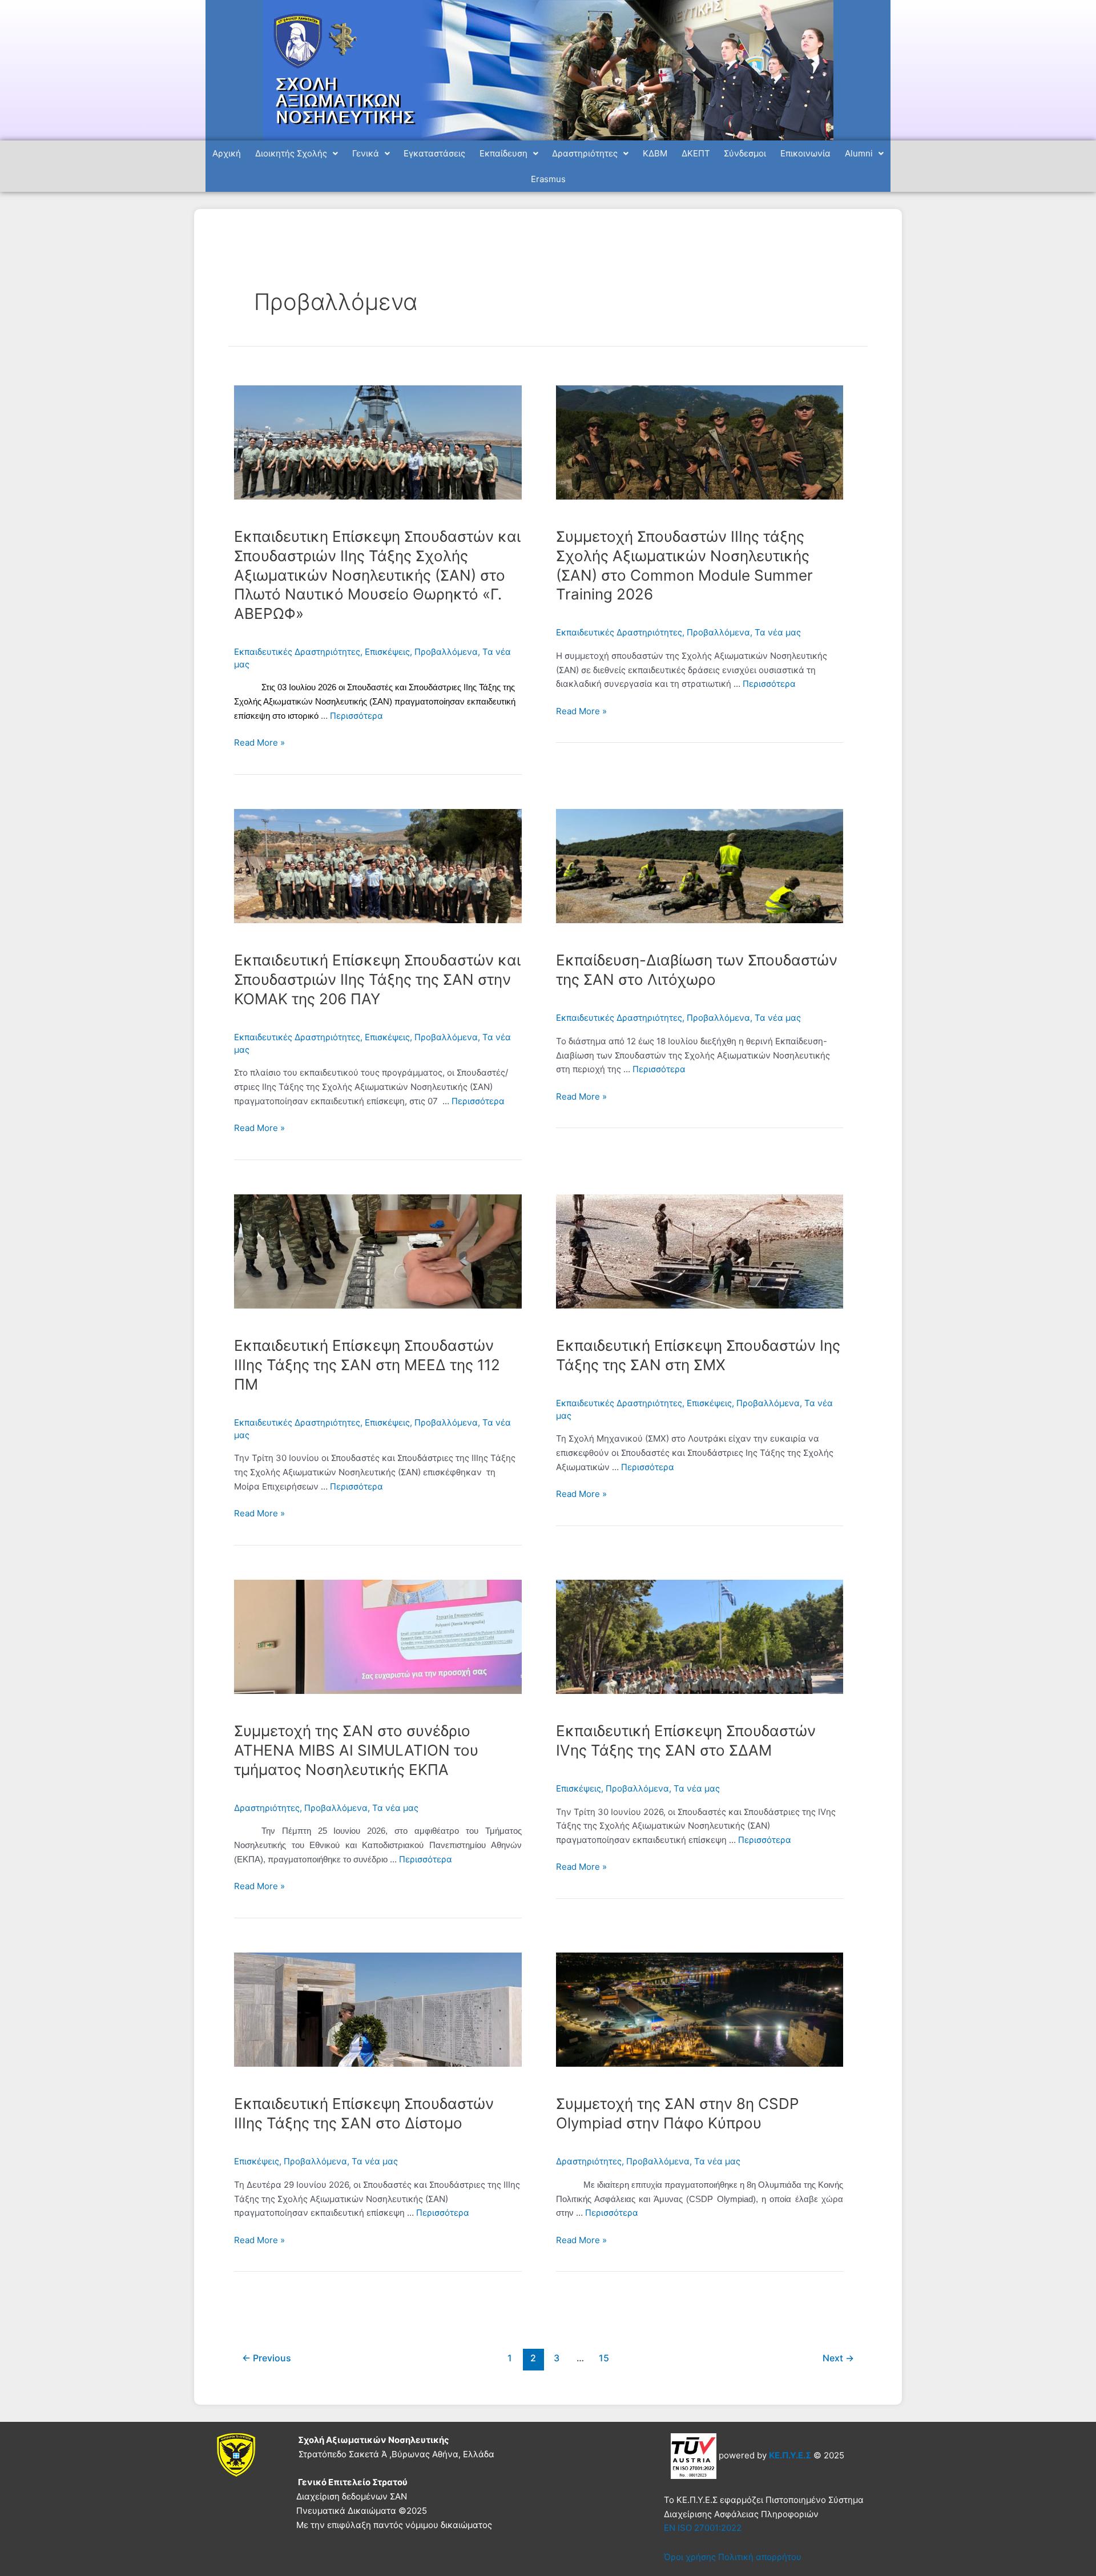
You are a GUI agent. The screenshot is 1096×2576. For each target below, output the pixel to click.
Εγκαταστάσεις (434, 153)
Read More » (259, 742)
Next (838, 2358)
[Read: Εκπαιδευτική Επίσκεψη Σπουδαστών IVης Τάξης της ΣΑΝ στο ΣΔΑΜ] (700, 1636)
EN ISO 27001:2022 (703, 2528)
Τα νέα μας (778, 632)
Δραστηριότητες (585, 153)
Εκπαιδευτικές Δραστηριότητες (297, 652)
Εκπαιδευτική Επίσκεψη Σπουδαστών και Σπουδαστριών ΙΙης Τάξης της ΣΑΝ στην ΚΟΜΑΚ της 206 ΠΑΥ (377, 979)
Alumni (859, 153)
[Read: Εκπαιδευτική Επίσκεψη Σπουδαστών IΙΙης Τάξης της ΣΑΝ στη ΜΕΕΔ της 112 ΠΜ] (378, 1251)
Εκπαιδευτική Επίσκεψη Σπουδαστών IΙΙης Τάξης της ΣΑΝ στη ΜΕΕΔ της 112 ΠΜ (367, 1365)
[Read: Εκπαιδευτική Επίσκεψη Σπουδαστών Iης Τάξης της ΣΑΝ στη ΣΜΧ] (700, 1251)
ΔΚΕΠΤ (696, 153)
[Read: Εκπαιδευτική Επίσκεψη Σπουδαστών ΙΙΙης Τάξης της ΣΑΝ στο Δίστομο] (378, 2009)
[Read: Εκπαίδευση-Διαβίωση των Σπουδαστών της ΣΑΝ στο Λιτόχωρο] (700, 865)
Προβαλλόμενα (446, 652)
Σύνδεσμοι (745, 153)
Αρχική (227, 153)
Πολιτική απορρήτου (760, 2557)
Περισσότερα (356, 716)
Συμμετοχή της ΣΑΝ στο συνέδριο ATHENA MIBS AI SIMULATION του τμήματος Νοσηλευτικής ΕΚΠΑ (356, 1750)
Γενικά (366, 153)
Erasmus (548, 179)
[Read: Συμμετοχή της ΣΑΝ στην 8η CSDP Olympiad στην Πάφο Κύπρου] (700, 2009)
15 (604, 2358)
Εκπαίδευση (503, 153)
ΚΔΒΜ (655, 153)
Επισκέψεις (387, 652)
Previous (267, 2358)
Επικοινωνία (805, 153)
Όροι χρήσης (690, 2557)
